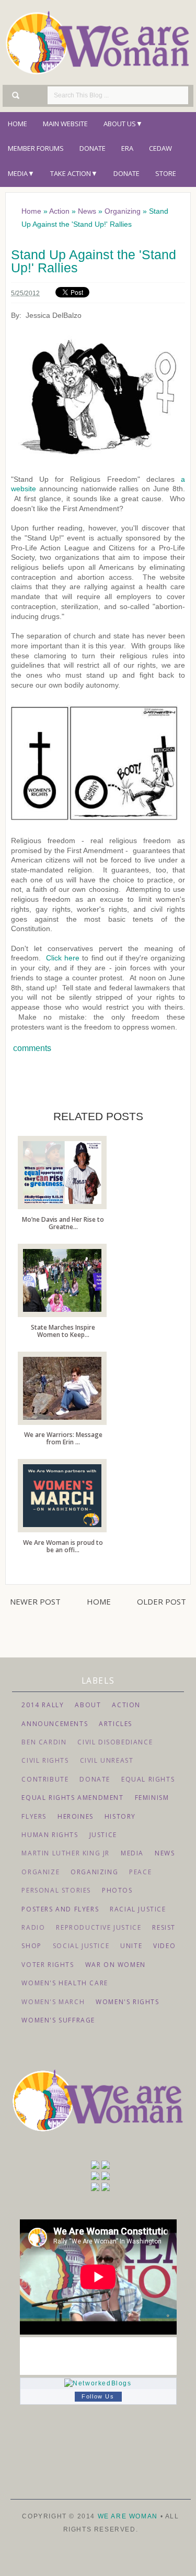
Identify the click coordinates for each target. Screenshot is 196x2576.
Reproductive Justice (99, 1927)
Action (126, 1705)
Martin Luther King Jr (66, 1853)
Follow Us (98, 2396)
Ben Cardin (44, 1742)
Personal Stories (56, 1890)
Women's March (53, 2002)
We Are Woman (129, 2516)
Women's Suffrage (58, 2020)
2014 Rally (43, 1705)
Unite (131, 1946)
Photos (117, 1890)
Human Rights (50, 1835)
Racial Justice (138, 1909)
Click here (63, 958)
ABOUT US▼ (123, 124)
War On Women (116, 1965)
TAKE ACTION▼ (74, 173)
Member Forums (36, 148)
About (88, 1705)
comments (31, 1048)
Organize (41, 1872)
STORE (166, 173)
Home (18, 124)
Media (132, 1853)
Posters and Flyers (60, 1909)
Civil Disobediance (115, 1742)
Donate (93, 148)
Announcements (55, 1724)
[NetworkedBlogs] (98, 2383)
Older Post (162, 1601)
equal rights (148, 1779)
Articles (116, 1724)
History (120, 1816)
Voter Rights (48, 1965)
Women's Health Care (65, 1983)
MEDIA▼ (21, 173)
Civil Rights (45, 1760)
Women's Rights (127, 2002)
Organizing (94, 1872)
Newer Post (35, 1601)
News (165, 1853)
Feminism (152, 1798)
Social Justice (81, 1946)
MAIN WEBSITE (65, 124)
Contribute (45, 1779)
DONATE (126, 173)
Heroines (76, 1816)
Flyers (34, 1816)
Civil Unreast (107, 1760)
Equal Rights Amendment (72, 1798)
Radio (33, 1927)
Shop (31, 1946)
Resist (164, 1927)
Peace (140, 1872)
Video (164, 1946)
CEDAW (160, 148)
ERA (127, 148)
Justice (103, 1835)
